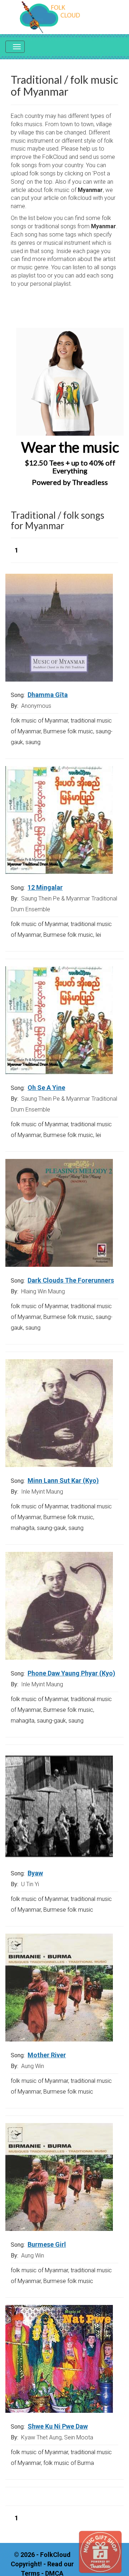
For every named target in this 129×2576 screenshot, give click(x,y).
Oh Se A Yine (46, 1088)
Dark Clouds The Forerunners (71, 1280)
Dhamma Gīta (48, 695)
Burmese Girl (47, 2244)
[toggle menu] (15, 47)
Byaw (35, 1873)
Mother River (47, 2055)
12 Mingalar (45, 887)
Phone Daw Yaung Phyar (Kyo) (71, 1673)
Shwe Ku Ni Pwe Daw (58, 2426)
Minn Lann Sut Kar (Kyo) (63, 1480)
